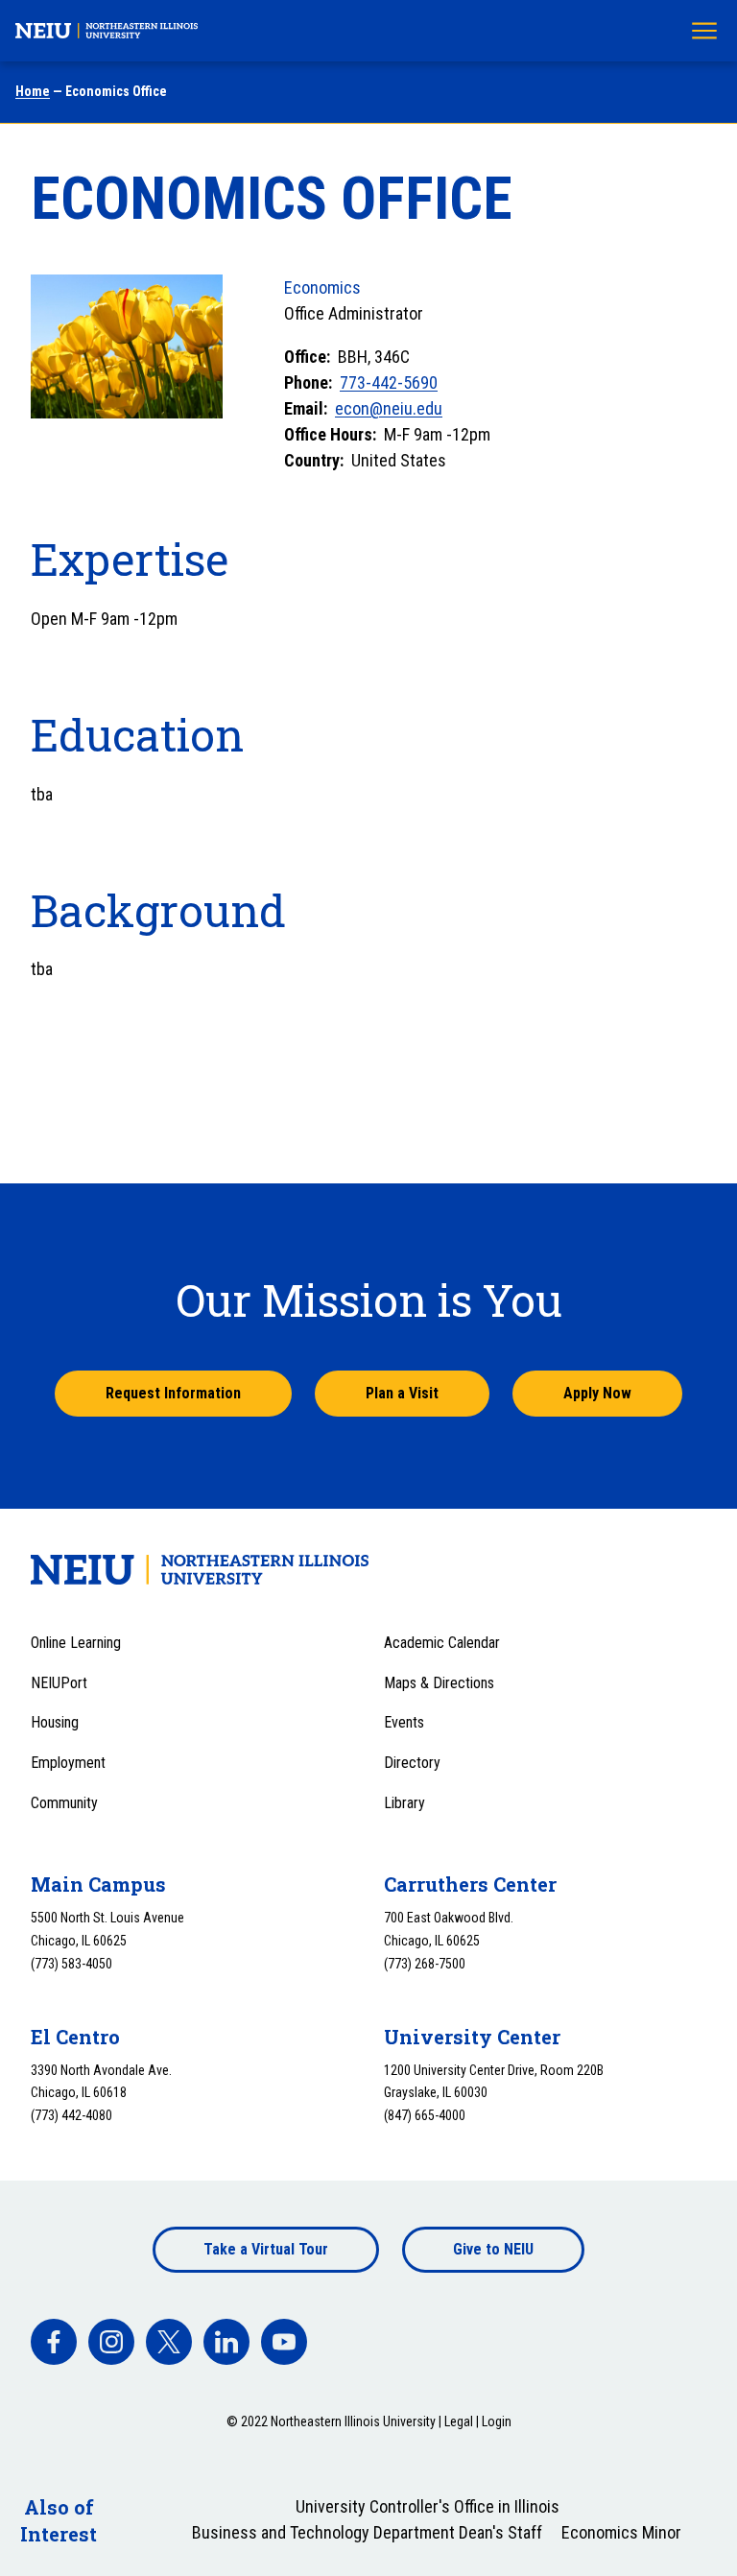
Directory (412, 1763)
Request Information (173, 1393)
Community (64, 1803)
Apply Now (597, 1393)
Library (404, 1803)
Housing (55, 1722)
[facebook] (54, 2342)
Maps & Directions (439, 1683)
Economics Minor (621, 2532)
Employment (68, 1763)
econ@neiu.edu (389, 408)
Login (497, 2421)
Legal (459, 2421)
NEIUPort (59, 1683)
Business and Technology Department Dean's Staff (367, 2532)
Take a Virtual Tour (266, 2249)
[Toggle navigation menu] (704, 31)
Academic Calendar (442, 1643)
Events (404, 1722)
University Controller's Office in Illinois (428, 2506)
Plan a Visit (402, 1393)
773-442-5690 (389, 382)
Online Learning (76, 1643)
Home (33, 91)
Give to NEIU (493, 2249)
